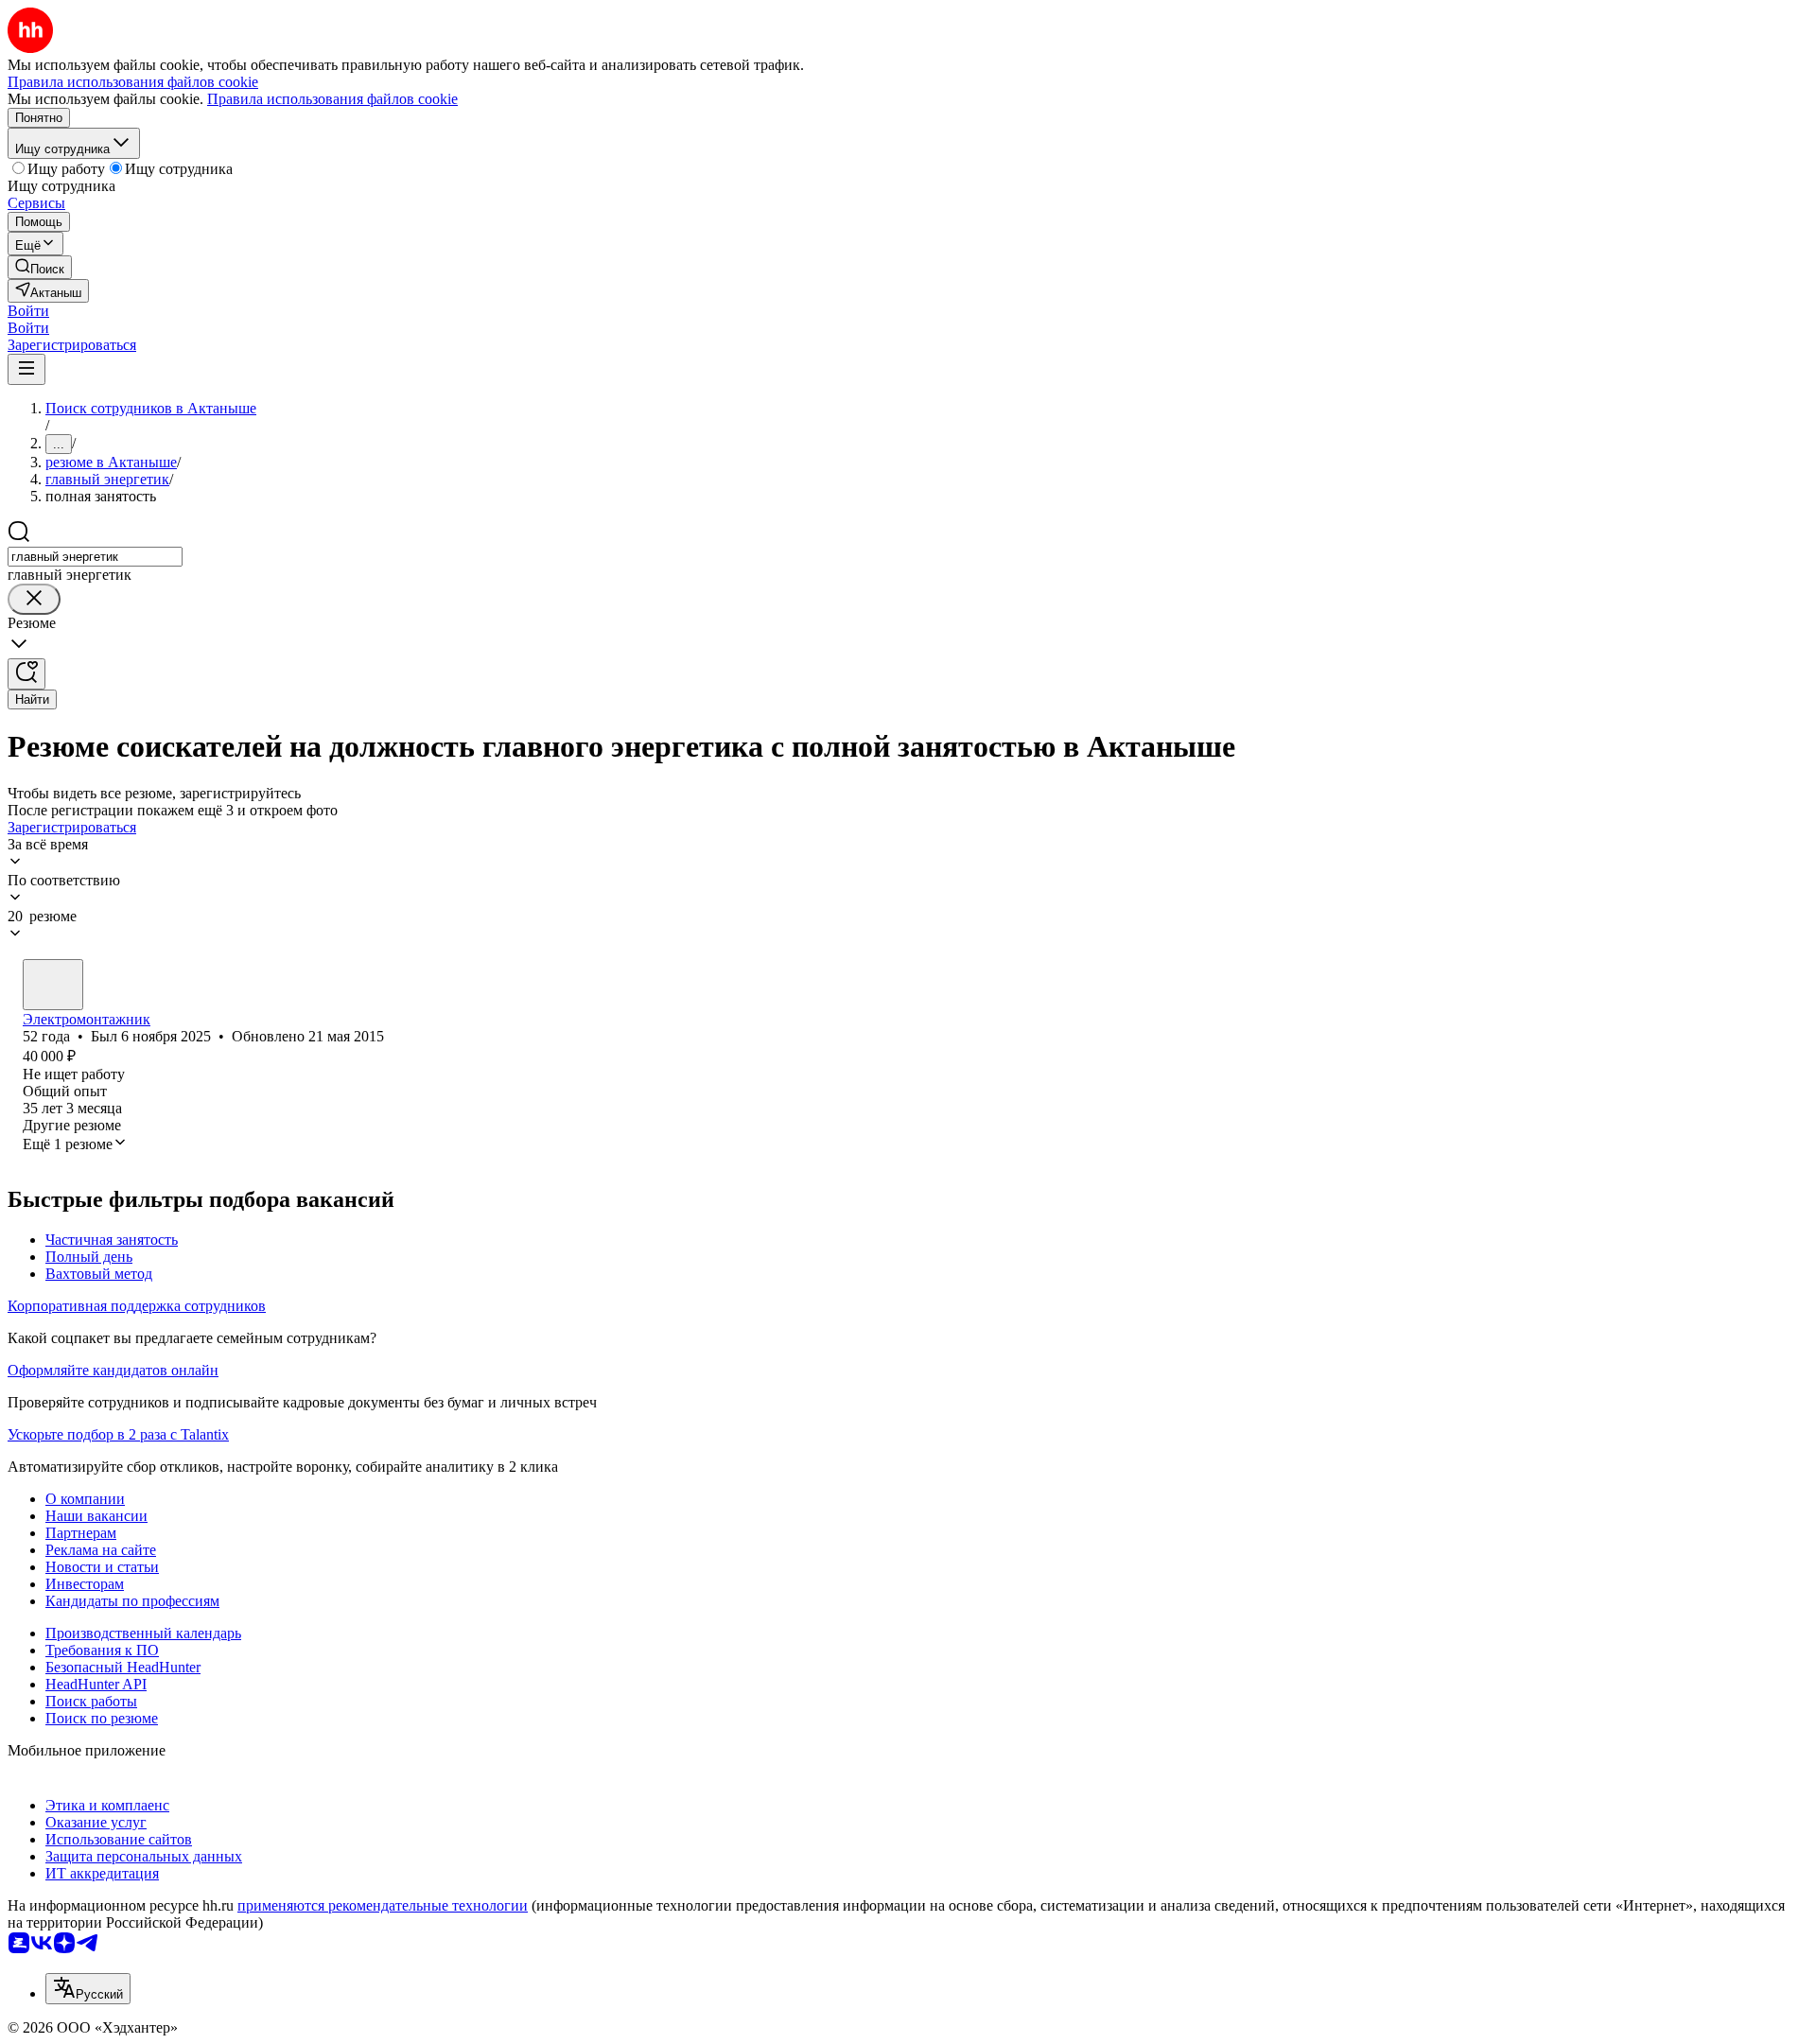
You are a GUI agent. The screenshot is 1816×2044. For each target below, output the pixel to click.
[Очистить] (34, 599)
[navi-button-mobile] (26, 369)
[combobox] (95, 557)
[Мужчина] (53, 985)
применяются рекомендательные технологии (383, 1905)
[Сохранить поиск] (26, 674)
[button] (28, 311)
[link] (40, 267)
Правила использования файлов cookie (332, 99)
